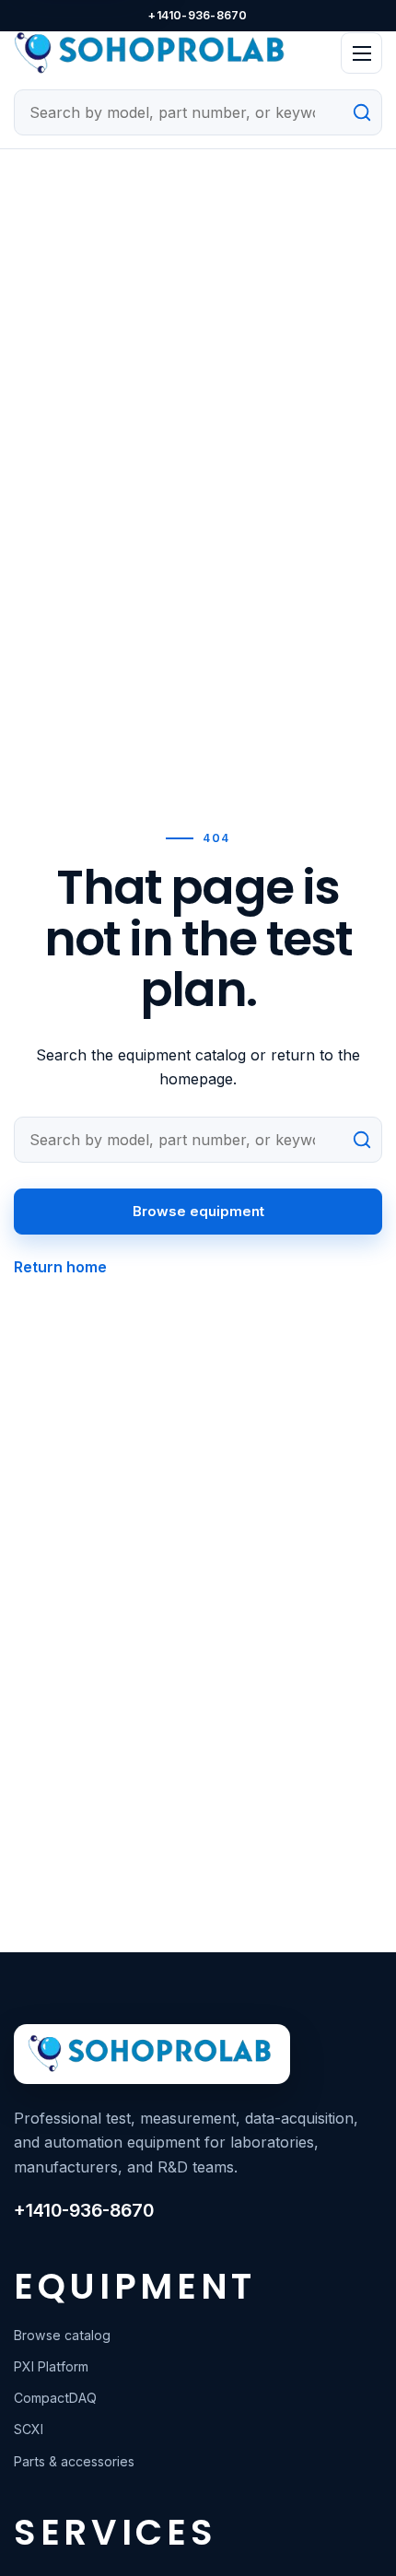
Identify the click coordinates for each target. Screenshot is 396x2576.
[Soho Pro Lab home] (170, 53)
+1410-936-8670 (198, 15)
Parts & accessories (74, 2461)
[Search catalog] (357, 112)
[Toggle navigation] (361, 53)
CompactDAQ (55, 2398)
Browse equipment (198, 1211)
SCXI (29, 2429)
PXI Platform (51, 2366)
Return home (60, 1267)
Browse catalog (62, 2335)
